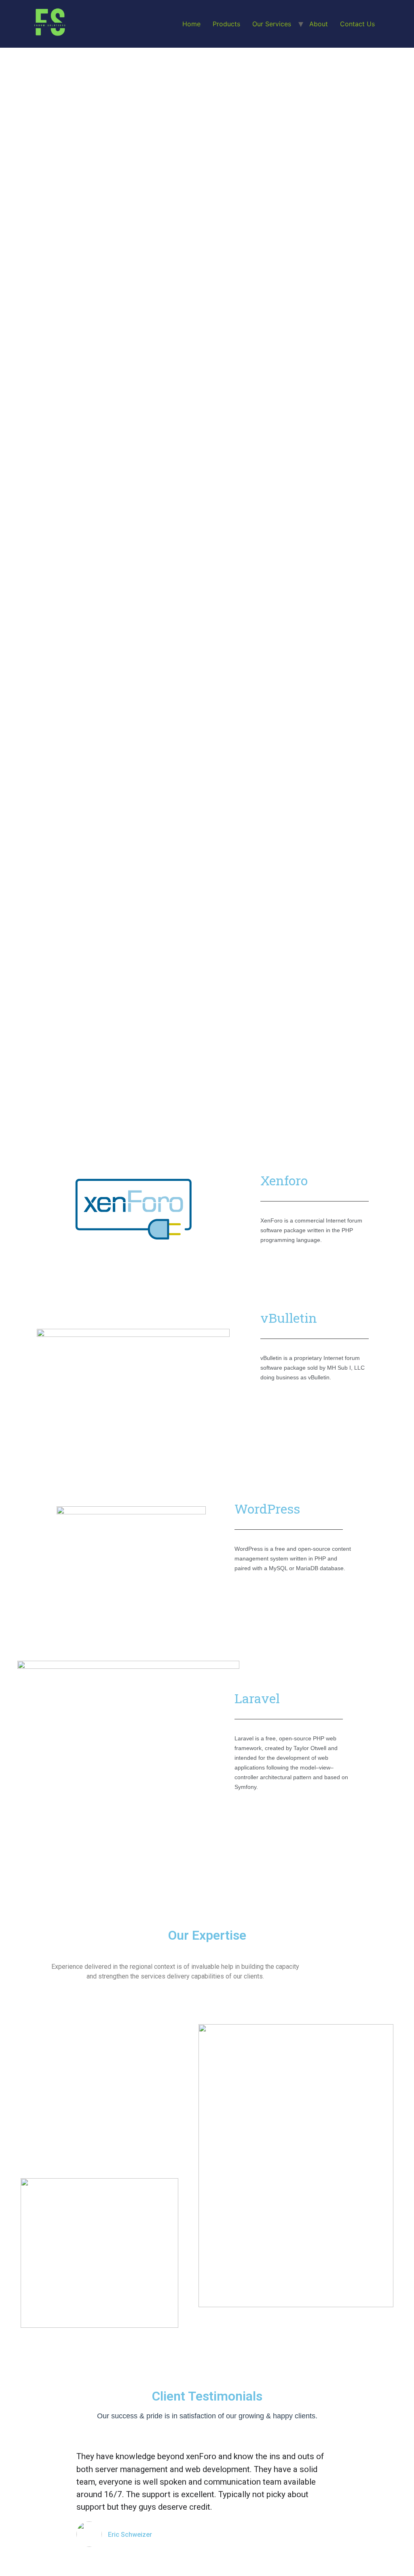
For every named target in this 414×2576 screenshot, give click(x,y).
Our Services (272, 24)
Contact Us (357, 24)
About (319, 24)
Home (191, 24)
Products (226, 24)
